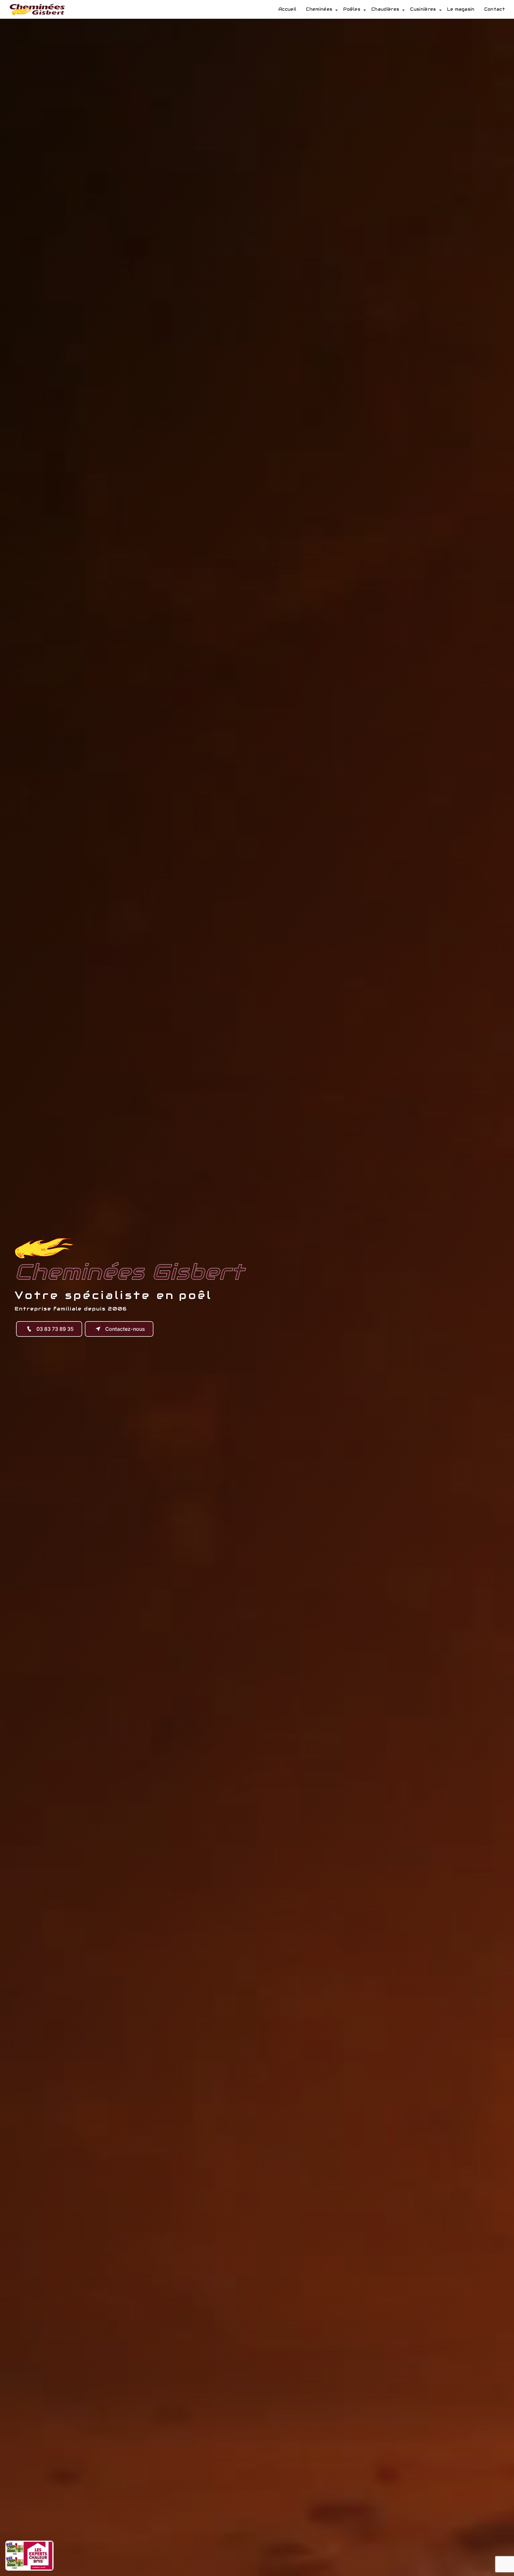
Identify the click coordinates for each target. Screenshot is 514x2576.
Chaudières (385, 9)
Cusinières (423, 9)
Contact (495, 9)
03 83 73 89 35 (55, 1329)
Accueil (287, 9)
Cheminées (319, 9)
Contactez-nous (125, 1329)
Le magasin (461, 9)
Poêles (352, 9)
